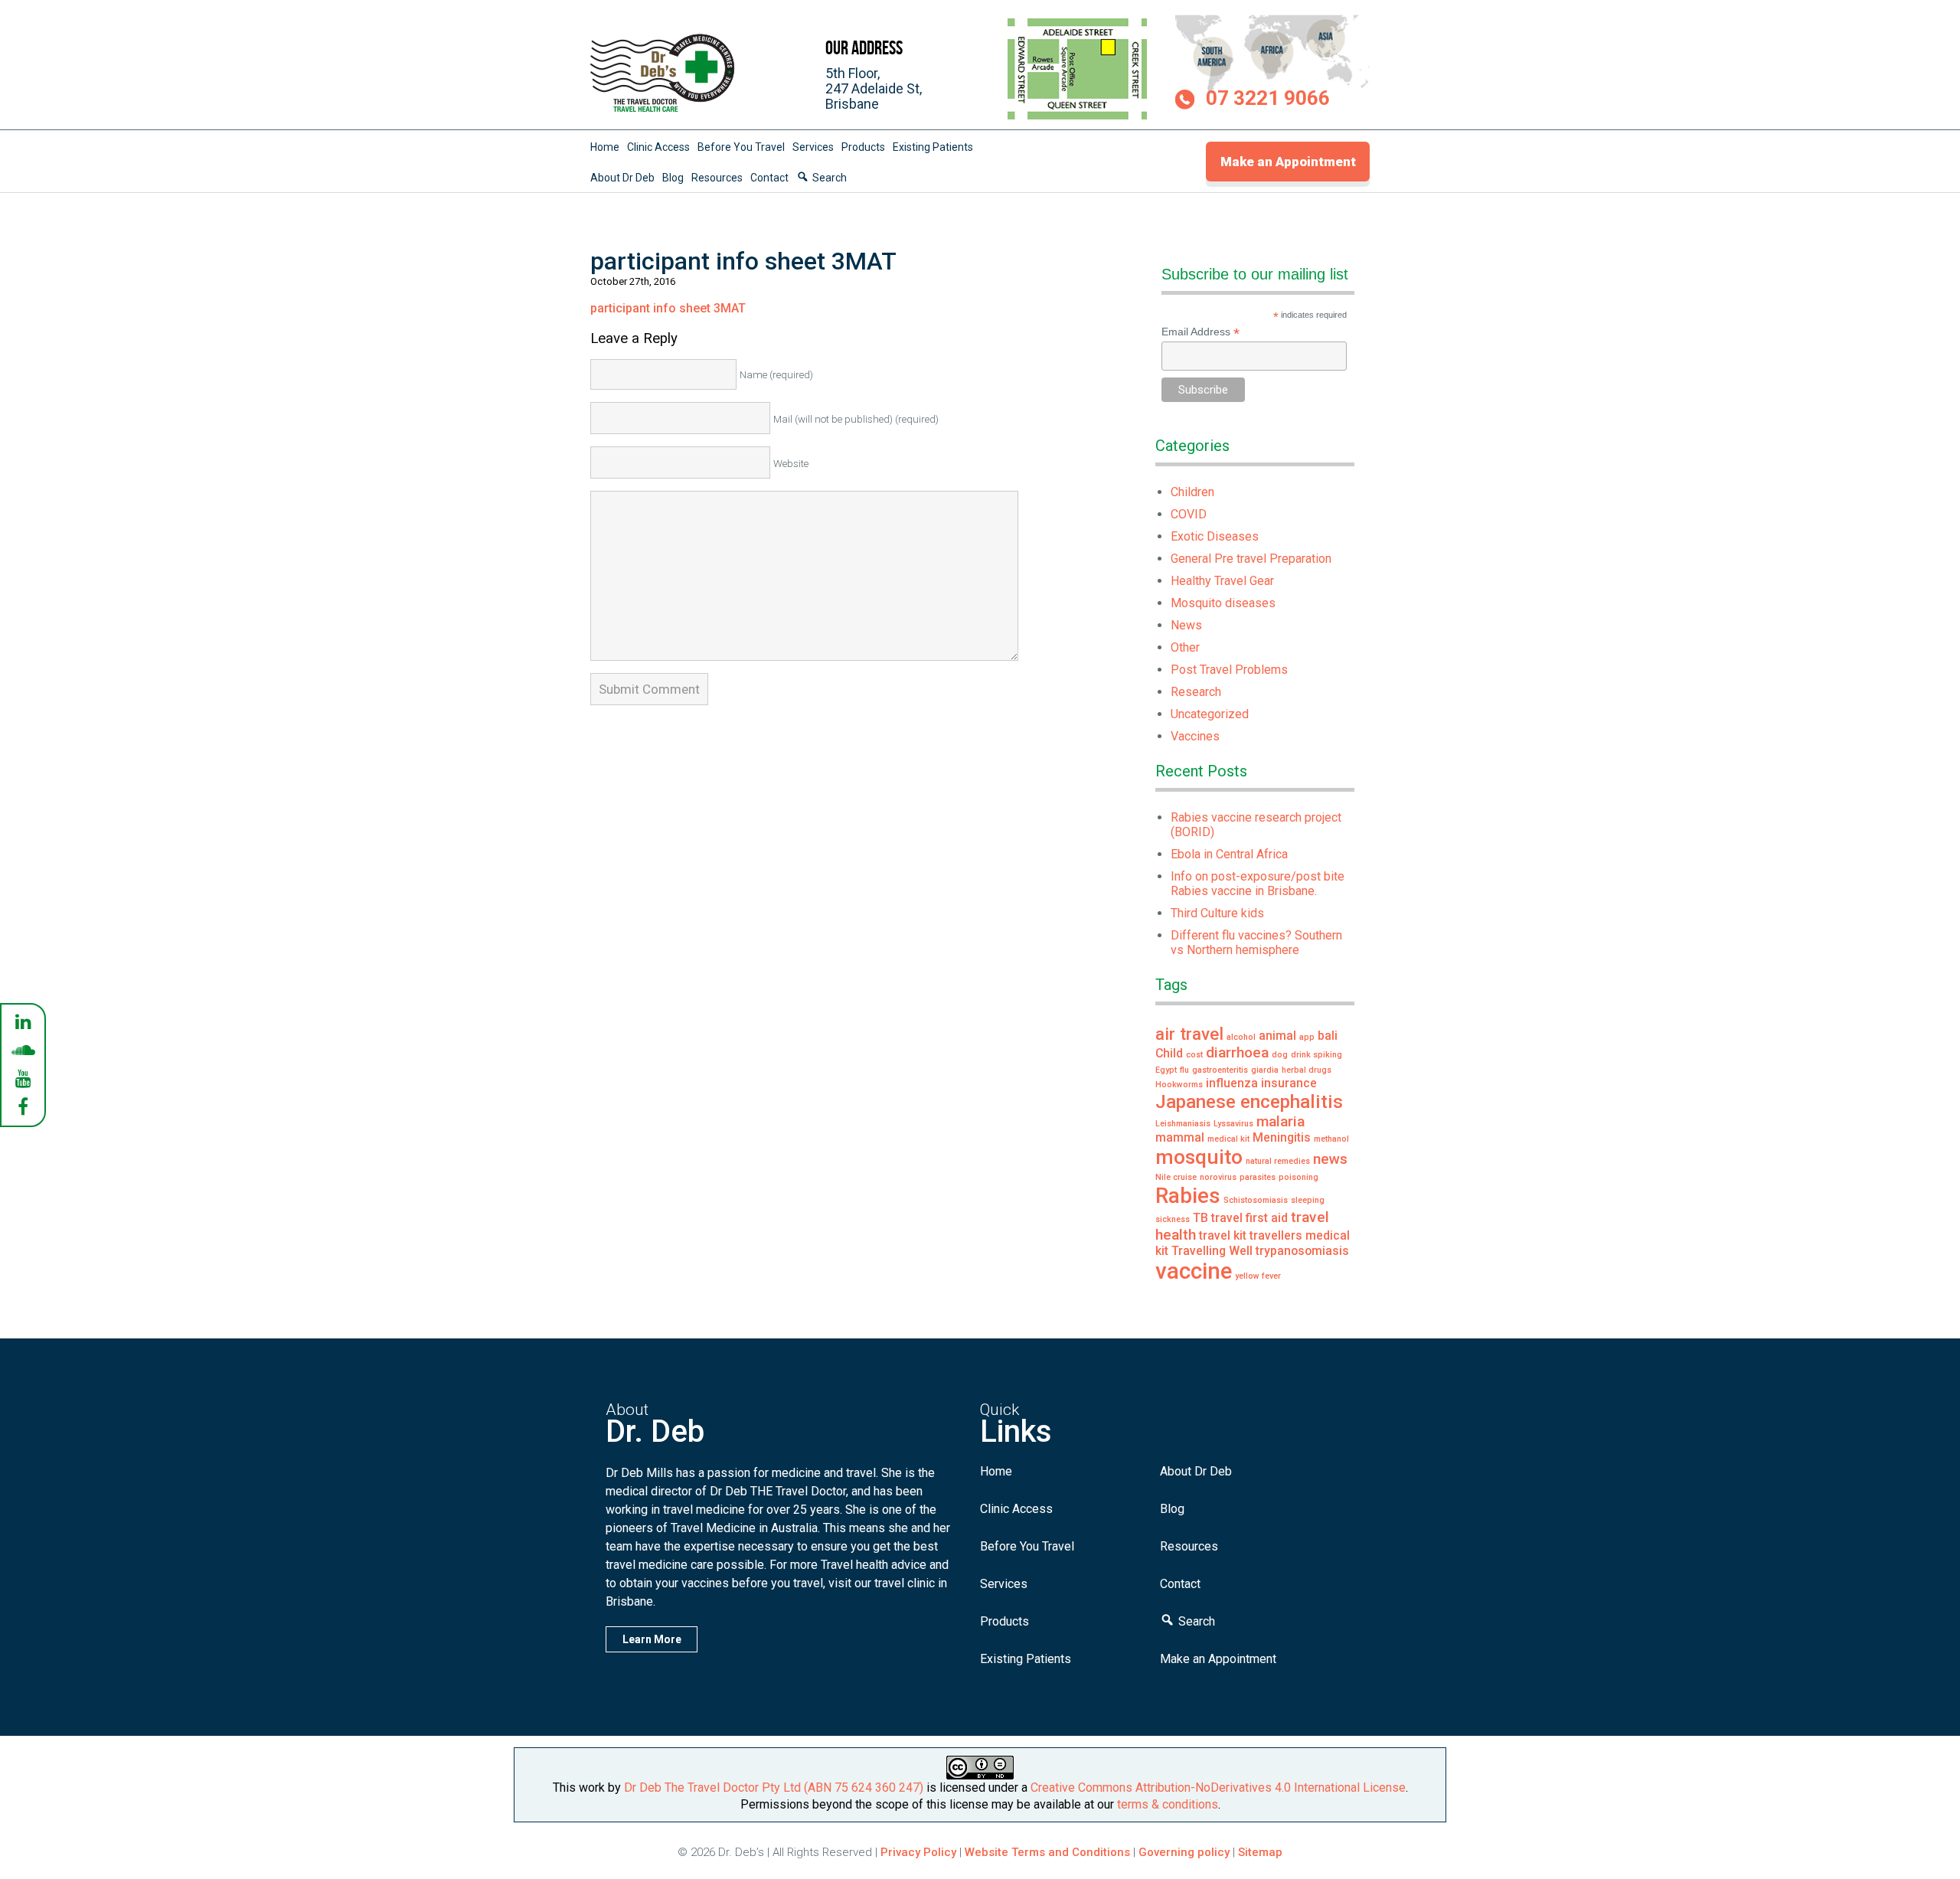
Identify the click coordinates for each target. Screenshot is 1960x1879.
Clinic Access (658, 147)
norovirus (1218, 1177)
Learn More (652, 1639)
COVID (1189, 514)
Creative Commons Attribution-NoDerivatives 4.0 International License (1218, 1788)
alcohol (1241, 1037)
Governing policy (1186, 1852)
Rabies (1188, 1196)
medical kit (1228, 1139)
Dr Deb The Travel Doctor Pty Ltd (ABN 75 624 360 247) (774, 1788)
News (1186, 625)
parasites (1258, 1177)
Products (863, 147)
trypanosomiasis (1302, 1251)
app (1307, 1037)
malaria (1281, 1121)
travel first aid (1249, 1218)
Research (1196, 692)
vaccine (1194, 1271)
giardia (1265, 1070)
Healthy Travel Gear (1222, 581)
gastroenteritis (1220, 1070)
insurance (1289, 1083)
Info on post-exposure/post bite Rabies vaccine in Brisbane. (1258, 884)
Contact (769, 178)
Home (605, 147)
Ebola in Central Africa (1229, 854)
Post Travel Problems (1229, 670)
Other (1185, 647)
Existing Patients (933, 147)
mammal (1180, 1137)
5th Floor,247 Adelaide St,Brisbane (874, 88)
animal (1277, 1036)
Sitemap (1260, 1852)
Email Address (1200, 332)
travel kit (1223, 1235)
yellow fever (1258, 1276)
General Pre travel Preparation (1251, 559)
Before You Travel (741, 147)
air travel (1189, 1034)
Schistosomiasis (1256, 1200)
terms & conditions (1168, 1804)
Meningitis (1282, 1137)
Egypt (1166, 1070)
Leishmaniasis (1183, 1124)
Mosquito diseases (1223, 603)
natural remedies (1278, 1161)
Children (1192, 492)
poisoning (1298, 1177)
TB (1200, 1218)
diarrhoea (1237, 1052)
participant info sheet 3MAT (668, 308)
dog (1280, 1055)
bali (1328, 1036)
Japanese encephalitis (1249, 1101)
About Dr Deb (622, 178)
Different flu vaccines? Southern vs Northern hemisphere (1256, 943)
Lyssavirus (1233, 1124)
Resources (717, 178)
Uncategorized (1210, 714)
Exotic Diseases (1215, 536)
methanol (1331, 1139)
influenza (1232, 1083)
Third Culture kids (1217, 913)
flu (1184, 1070)
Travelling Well (1212, 1251)
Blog (673, 178)
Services (813, 147)
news (1330, 1159)
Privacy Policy (918, 1852)
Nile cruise (1176, 1177)
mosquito (1199, 1157)
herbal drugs (1307, 1070)
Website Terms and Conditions (1047, 1852)
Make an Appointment (1288, 162)
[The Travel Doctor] (663, 111)
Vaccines (1195, 736)
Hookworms (1179, 1085)
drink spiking (1316, 1055)
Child (1169, 1053)
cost (1194, 1055)
